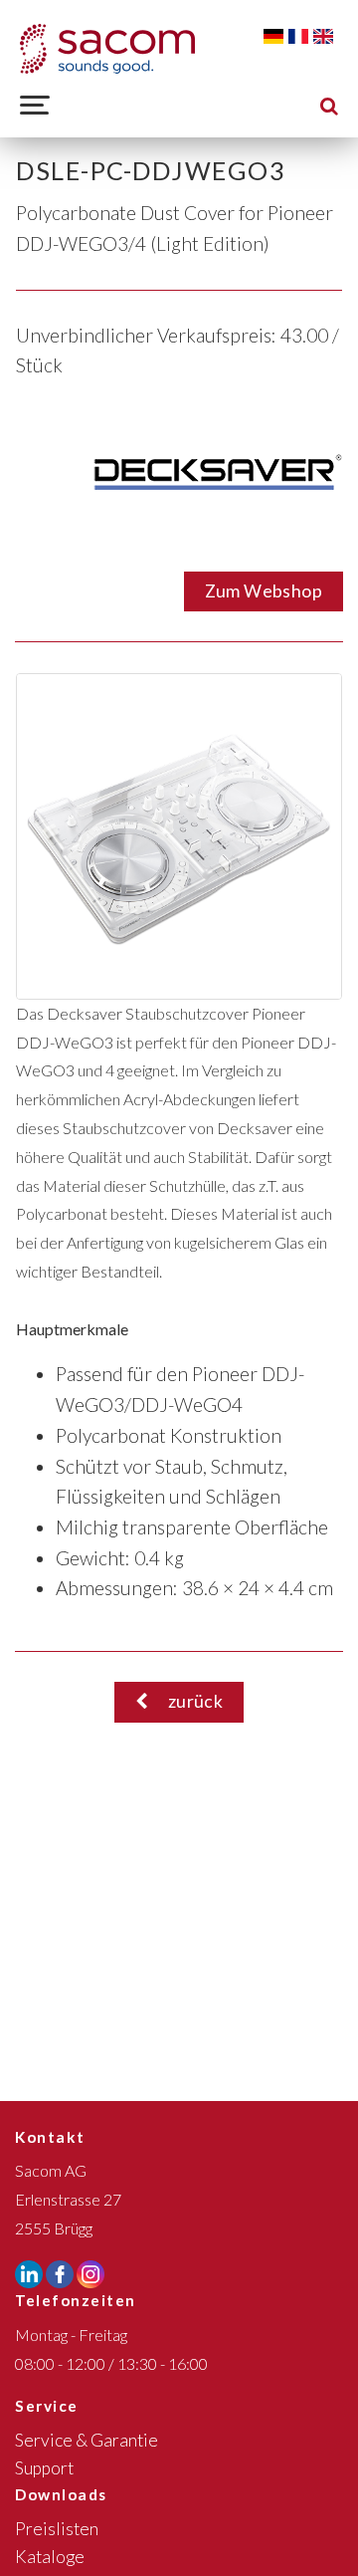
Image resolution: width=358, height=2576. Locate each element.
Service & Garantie (87, 2440)
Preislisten (57, 2529)
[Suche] (329, 105)
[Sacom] (107, 49)
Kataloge (50, 2557)
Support (44, 2468)
